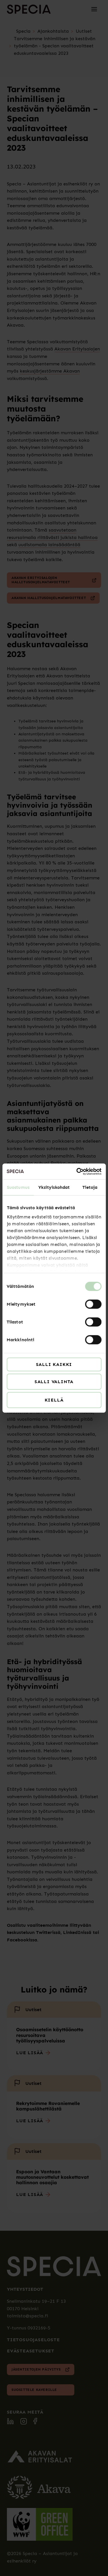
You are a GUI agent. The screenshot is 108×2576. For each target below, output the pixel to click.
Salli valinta (54, 1382)
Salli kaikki (54, 1364)
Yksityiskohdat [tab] (54, 1187)
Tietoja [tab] (90, 1187)
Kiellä (54, 1400)
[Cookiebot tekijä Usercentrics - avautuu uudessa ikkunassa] (77, 1171)
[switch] (93, 1304)
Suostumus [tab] (18, 1187)
